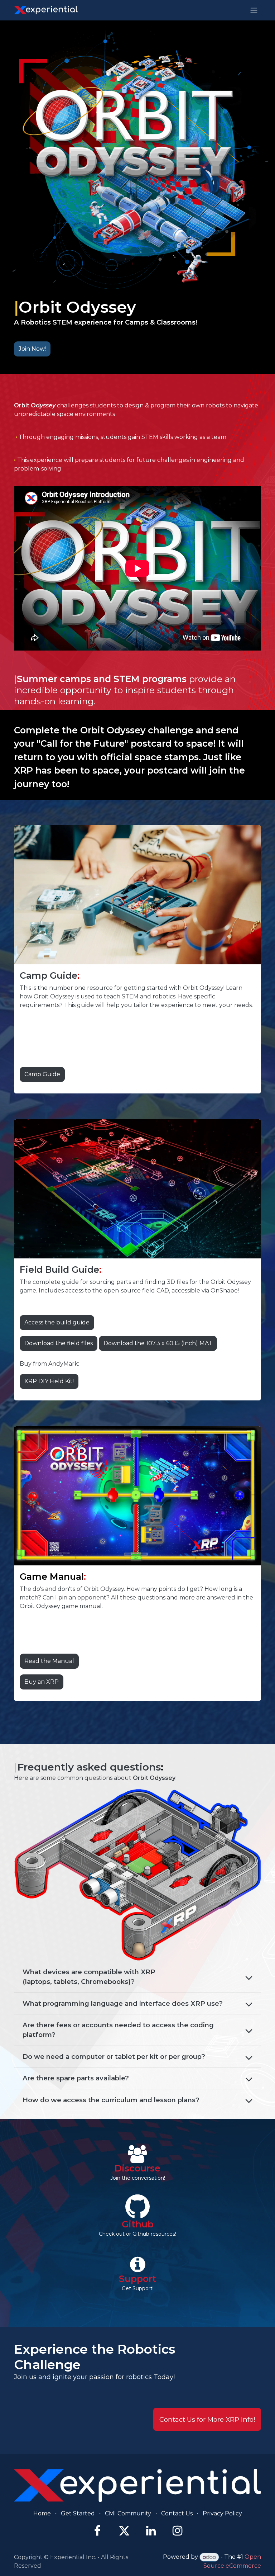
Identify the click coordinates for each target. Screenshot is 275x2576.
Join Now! (32, 349)
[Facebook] (97, 2531)
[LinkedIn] (151, 2531)
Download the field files (59, 1343)
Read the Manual (49, 1661)
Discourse (137, 2168)
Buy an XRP (42, 1682)
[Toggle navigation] (254, 10)
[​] (137, 2485)
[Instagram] (178, 2531)
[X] (124, 2531)
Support (137, 2279)
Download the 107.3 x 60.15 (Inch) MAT (158, 1343)
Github (138, 2224)
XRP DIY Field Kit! (49, 1381)
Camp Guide (42, 1074)
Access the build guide (57, 1322)
